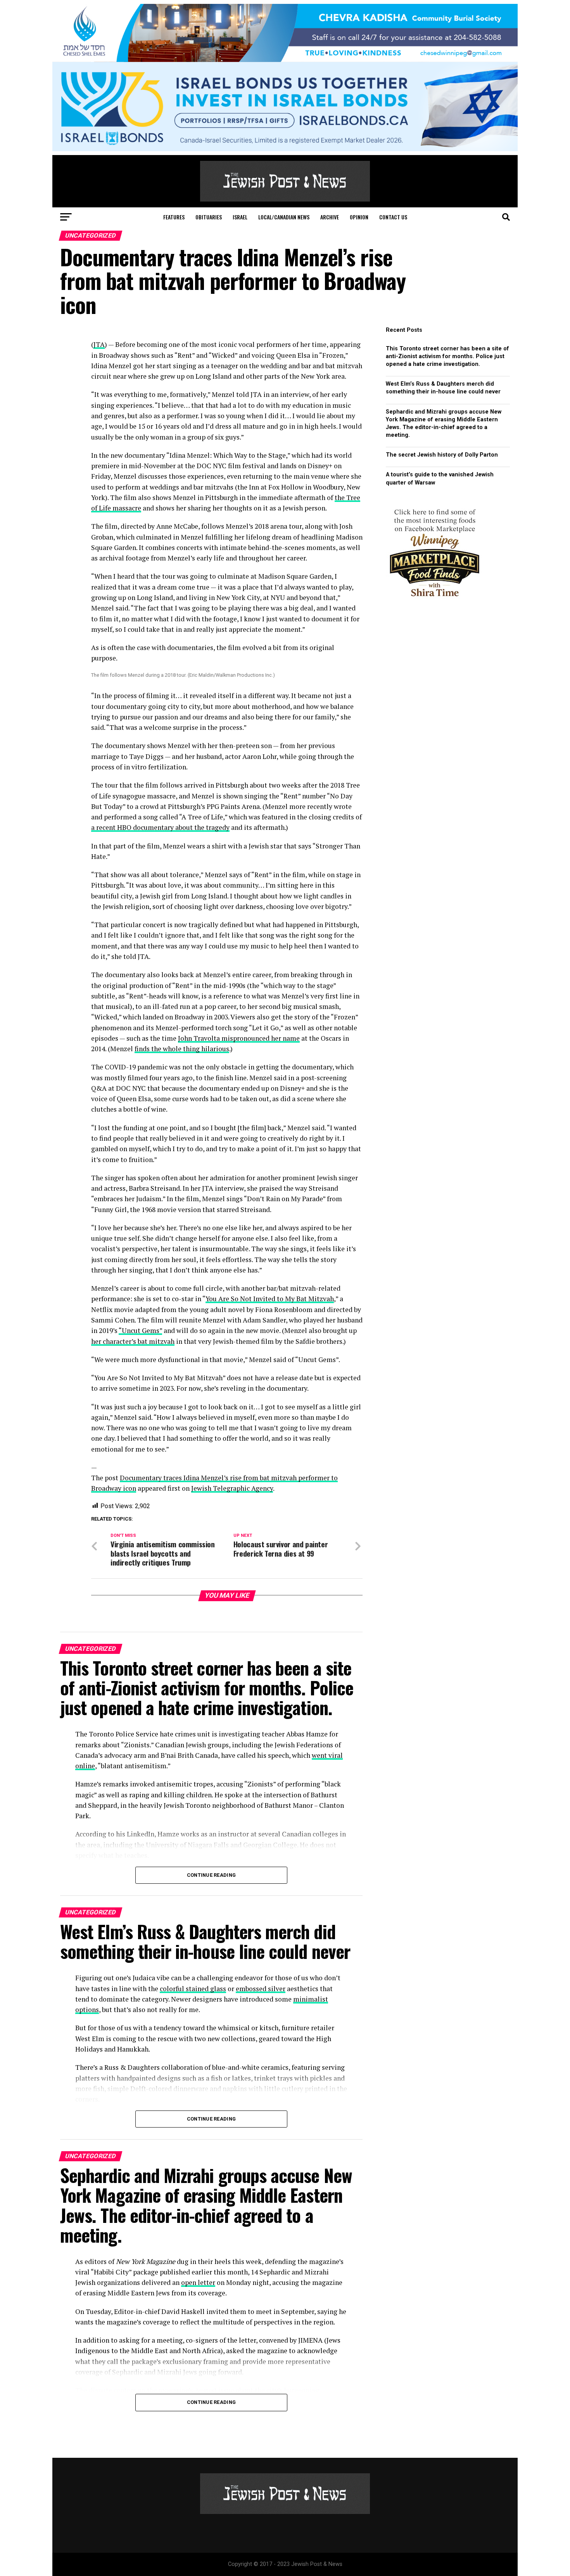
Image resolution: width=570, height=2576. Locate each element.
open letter (198, 2282)
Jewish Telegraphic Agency (232, 1488)
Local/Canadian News (284, 217)
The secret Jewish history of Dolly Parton (442, 455)
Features (174, 217)
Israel (240, 217)
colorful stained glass (193, 1989)
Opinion (359, 217)
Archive (330, 217)
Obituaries (209, 217)
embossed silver (261, 1989)
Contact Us (393, 217)
